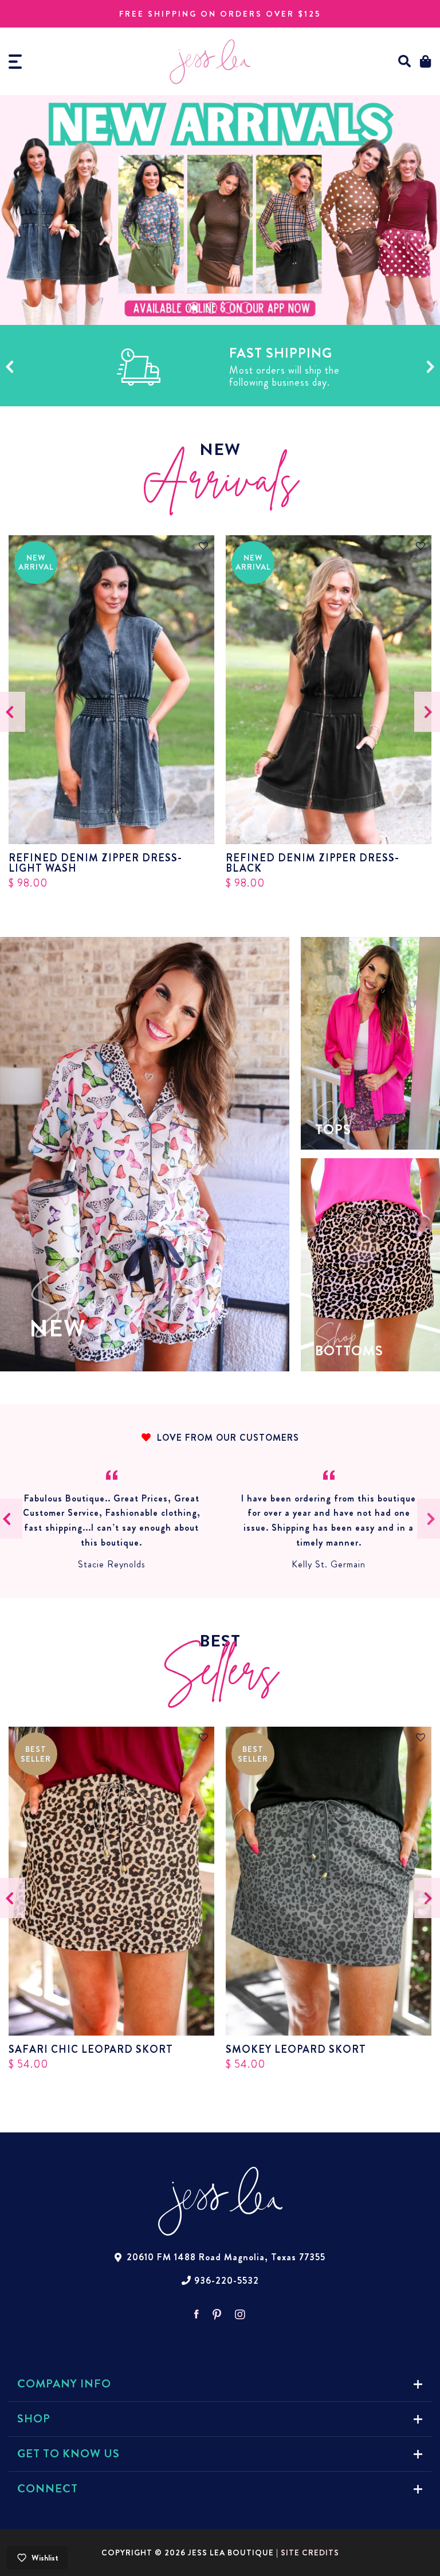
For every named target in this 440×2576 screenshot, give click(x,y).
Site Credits (310, 2553)
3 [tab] (229, 308)
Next (431, 367)
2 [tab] (211, 308)
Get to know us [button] (68, 2454)
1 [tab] (194, 308)
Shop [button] (34, 2419)
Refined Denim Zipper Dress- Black (313, 863)
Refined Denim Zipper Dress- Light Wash (95, 863)
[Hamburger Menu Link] (15, 62)
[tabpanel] (220, 210)
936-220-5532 (227, 2281)
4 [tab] (246, 308)
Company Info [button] (64, 2384)
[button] (405, 62)
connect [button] (48, 2489)
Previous (9, 367)
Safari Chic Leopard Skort (91, 2049)
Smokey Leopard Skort (296, 2049)
